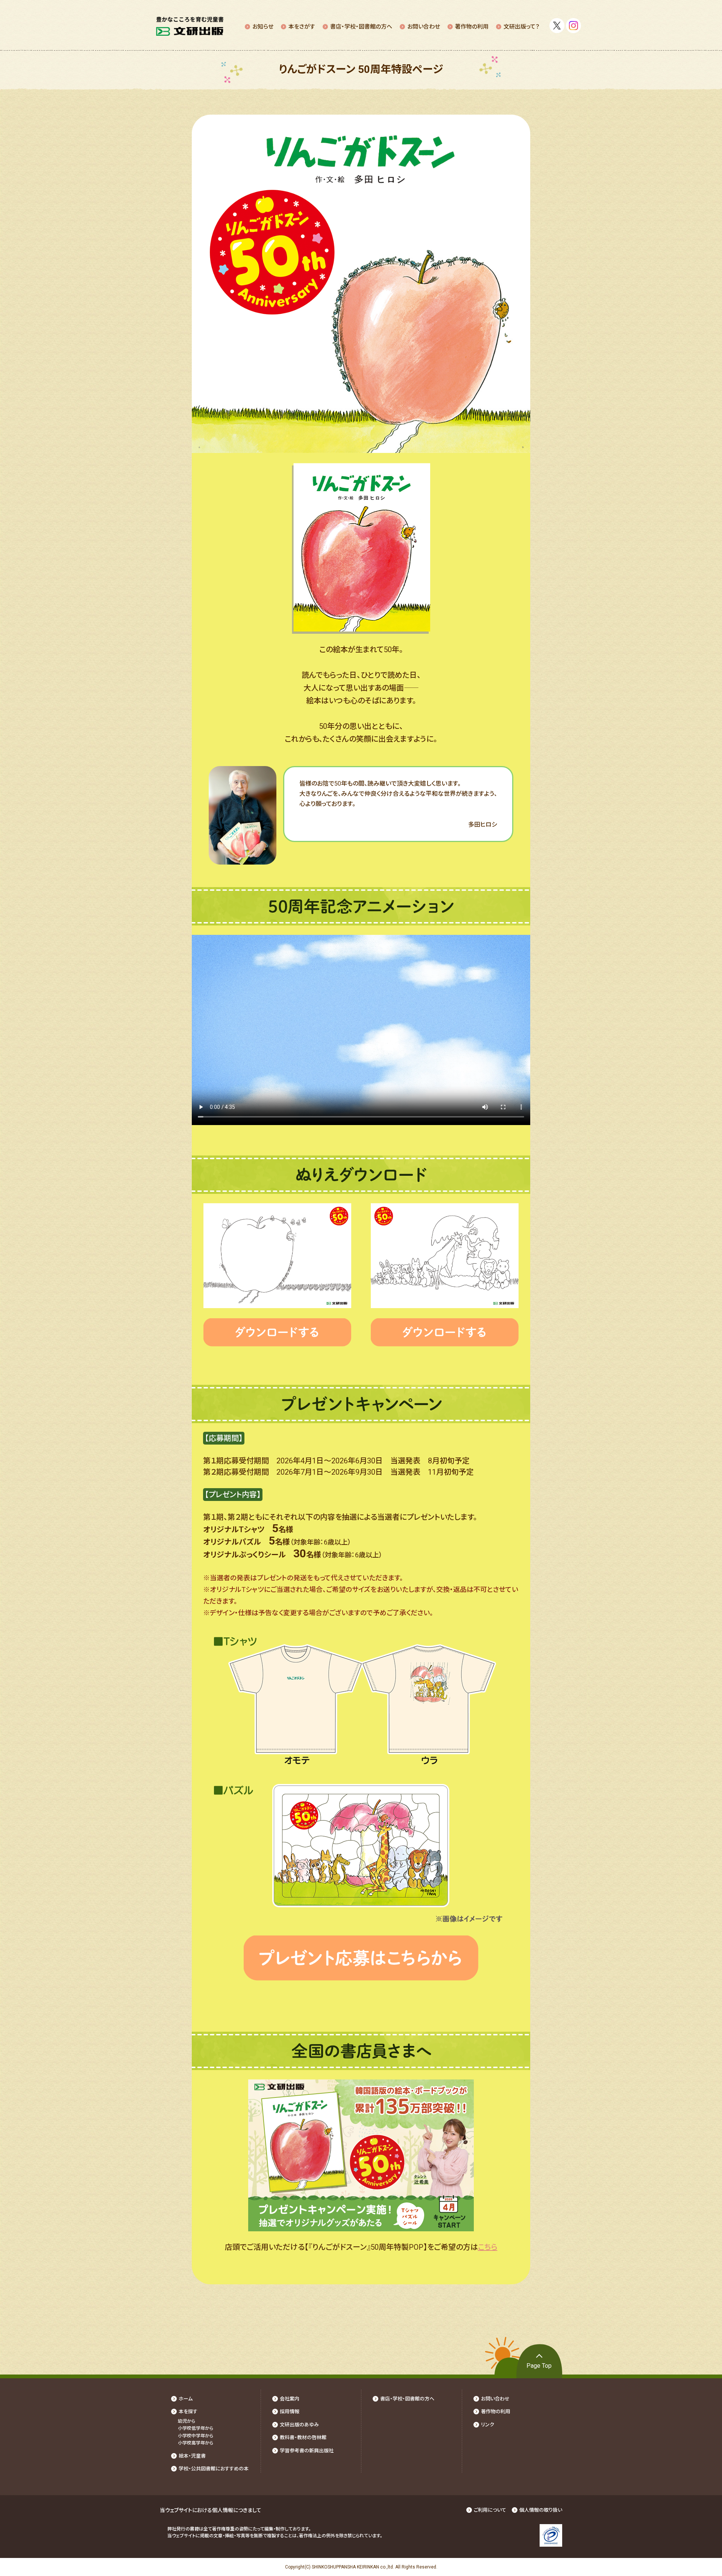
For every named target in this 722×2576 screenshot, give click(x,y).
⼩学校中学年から (196, 2436)
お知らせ (263, 27)
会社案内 (290, 2399)
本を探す (188, 2412)
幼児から (187, 2421)
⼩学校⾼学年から (196, 2443)
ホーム (186, 2399)
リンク (488, 2425)
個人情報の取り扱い (541, 2510)
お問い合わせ (424, 27)
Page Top (539, 2366)
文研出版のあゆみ (299, 2425)
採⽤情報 (290, 2412)
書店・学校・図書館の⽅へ (361, 27)
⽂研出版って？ (522, 27)
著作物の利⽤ (472, 27)
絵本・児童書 (192, 2456)
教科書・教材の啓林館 (303, 2437)
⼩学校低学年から (196, 2428)
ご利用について (490, 2510)
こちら (488, 2247)
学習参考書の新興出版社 (307, 2451)
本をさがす (302, 27)
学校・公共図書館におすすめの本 (214, 2469)
